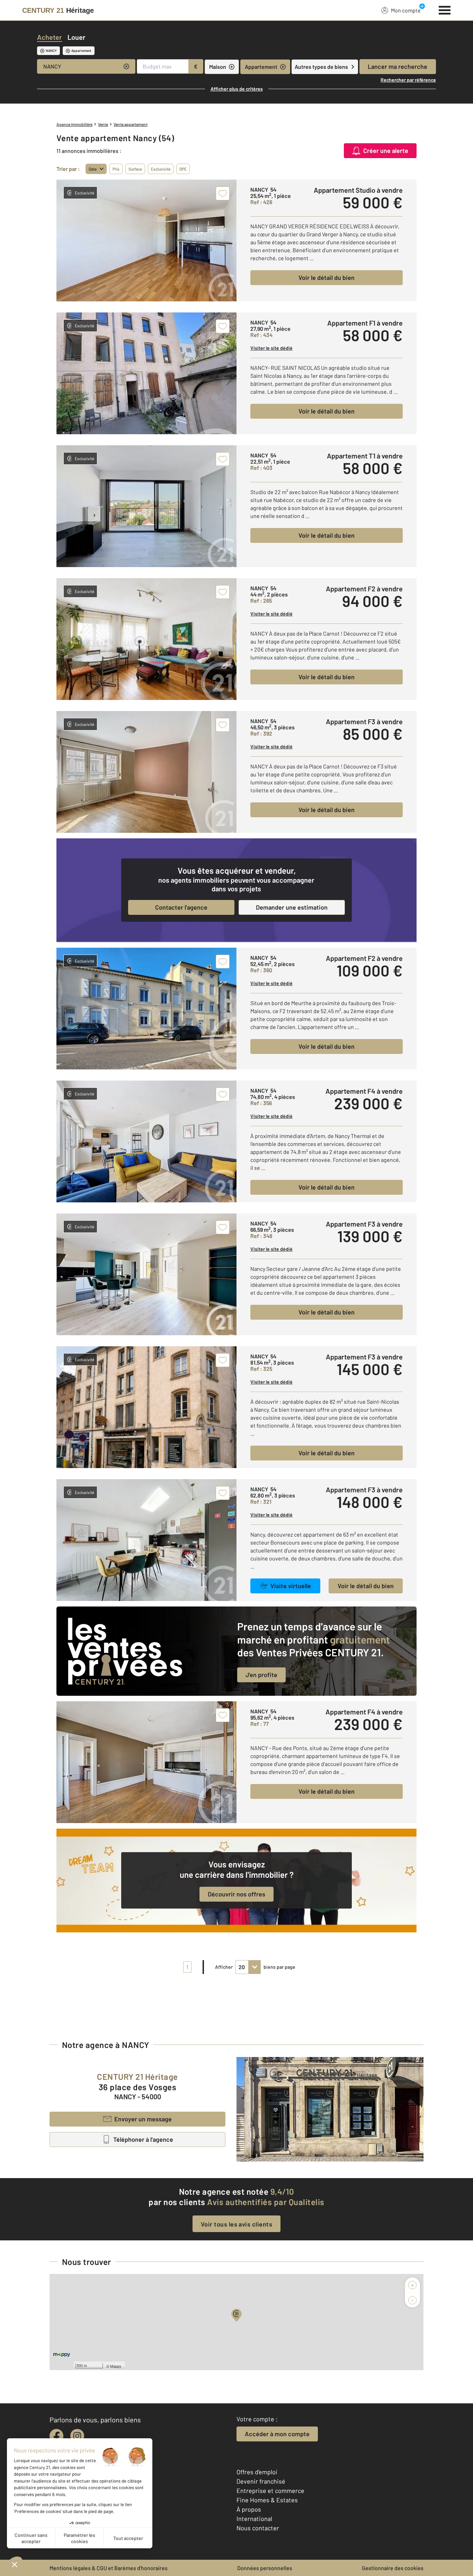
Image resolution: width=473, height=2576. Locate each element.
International (254, 2519)
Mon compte (406, 10)
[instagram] (77, 2436)
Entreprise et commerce (270, 2491)
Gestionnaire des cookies (393, 2568)
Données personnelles (265, 2568)
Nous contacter (258, 2528)
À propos (249, 2509)
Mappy (116, 2366)
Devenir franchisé (261, 2481)
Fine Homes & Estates (267, 2500)
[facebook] (56, 2436)
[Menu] (445, 9)
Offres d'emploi (257, 2472)
